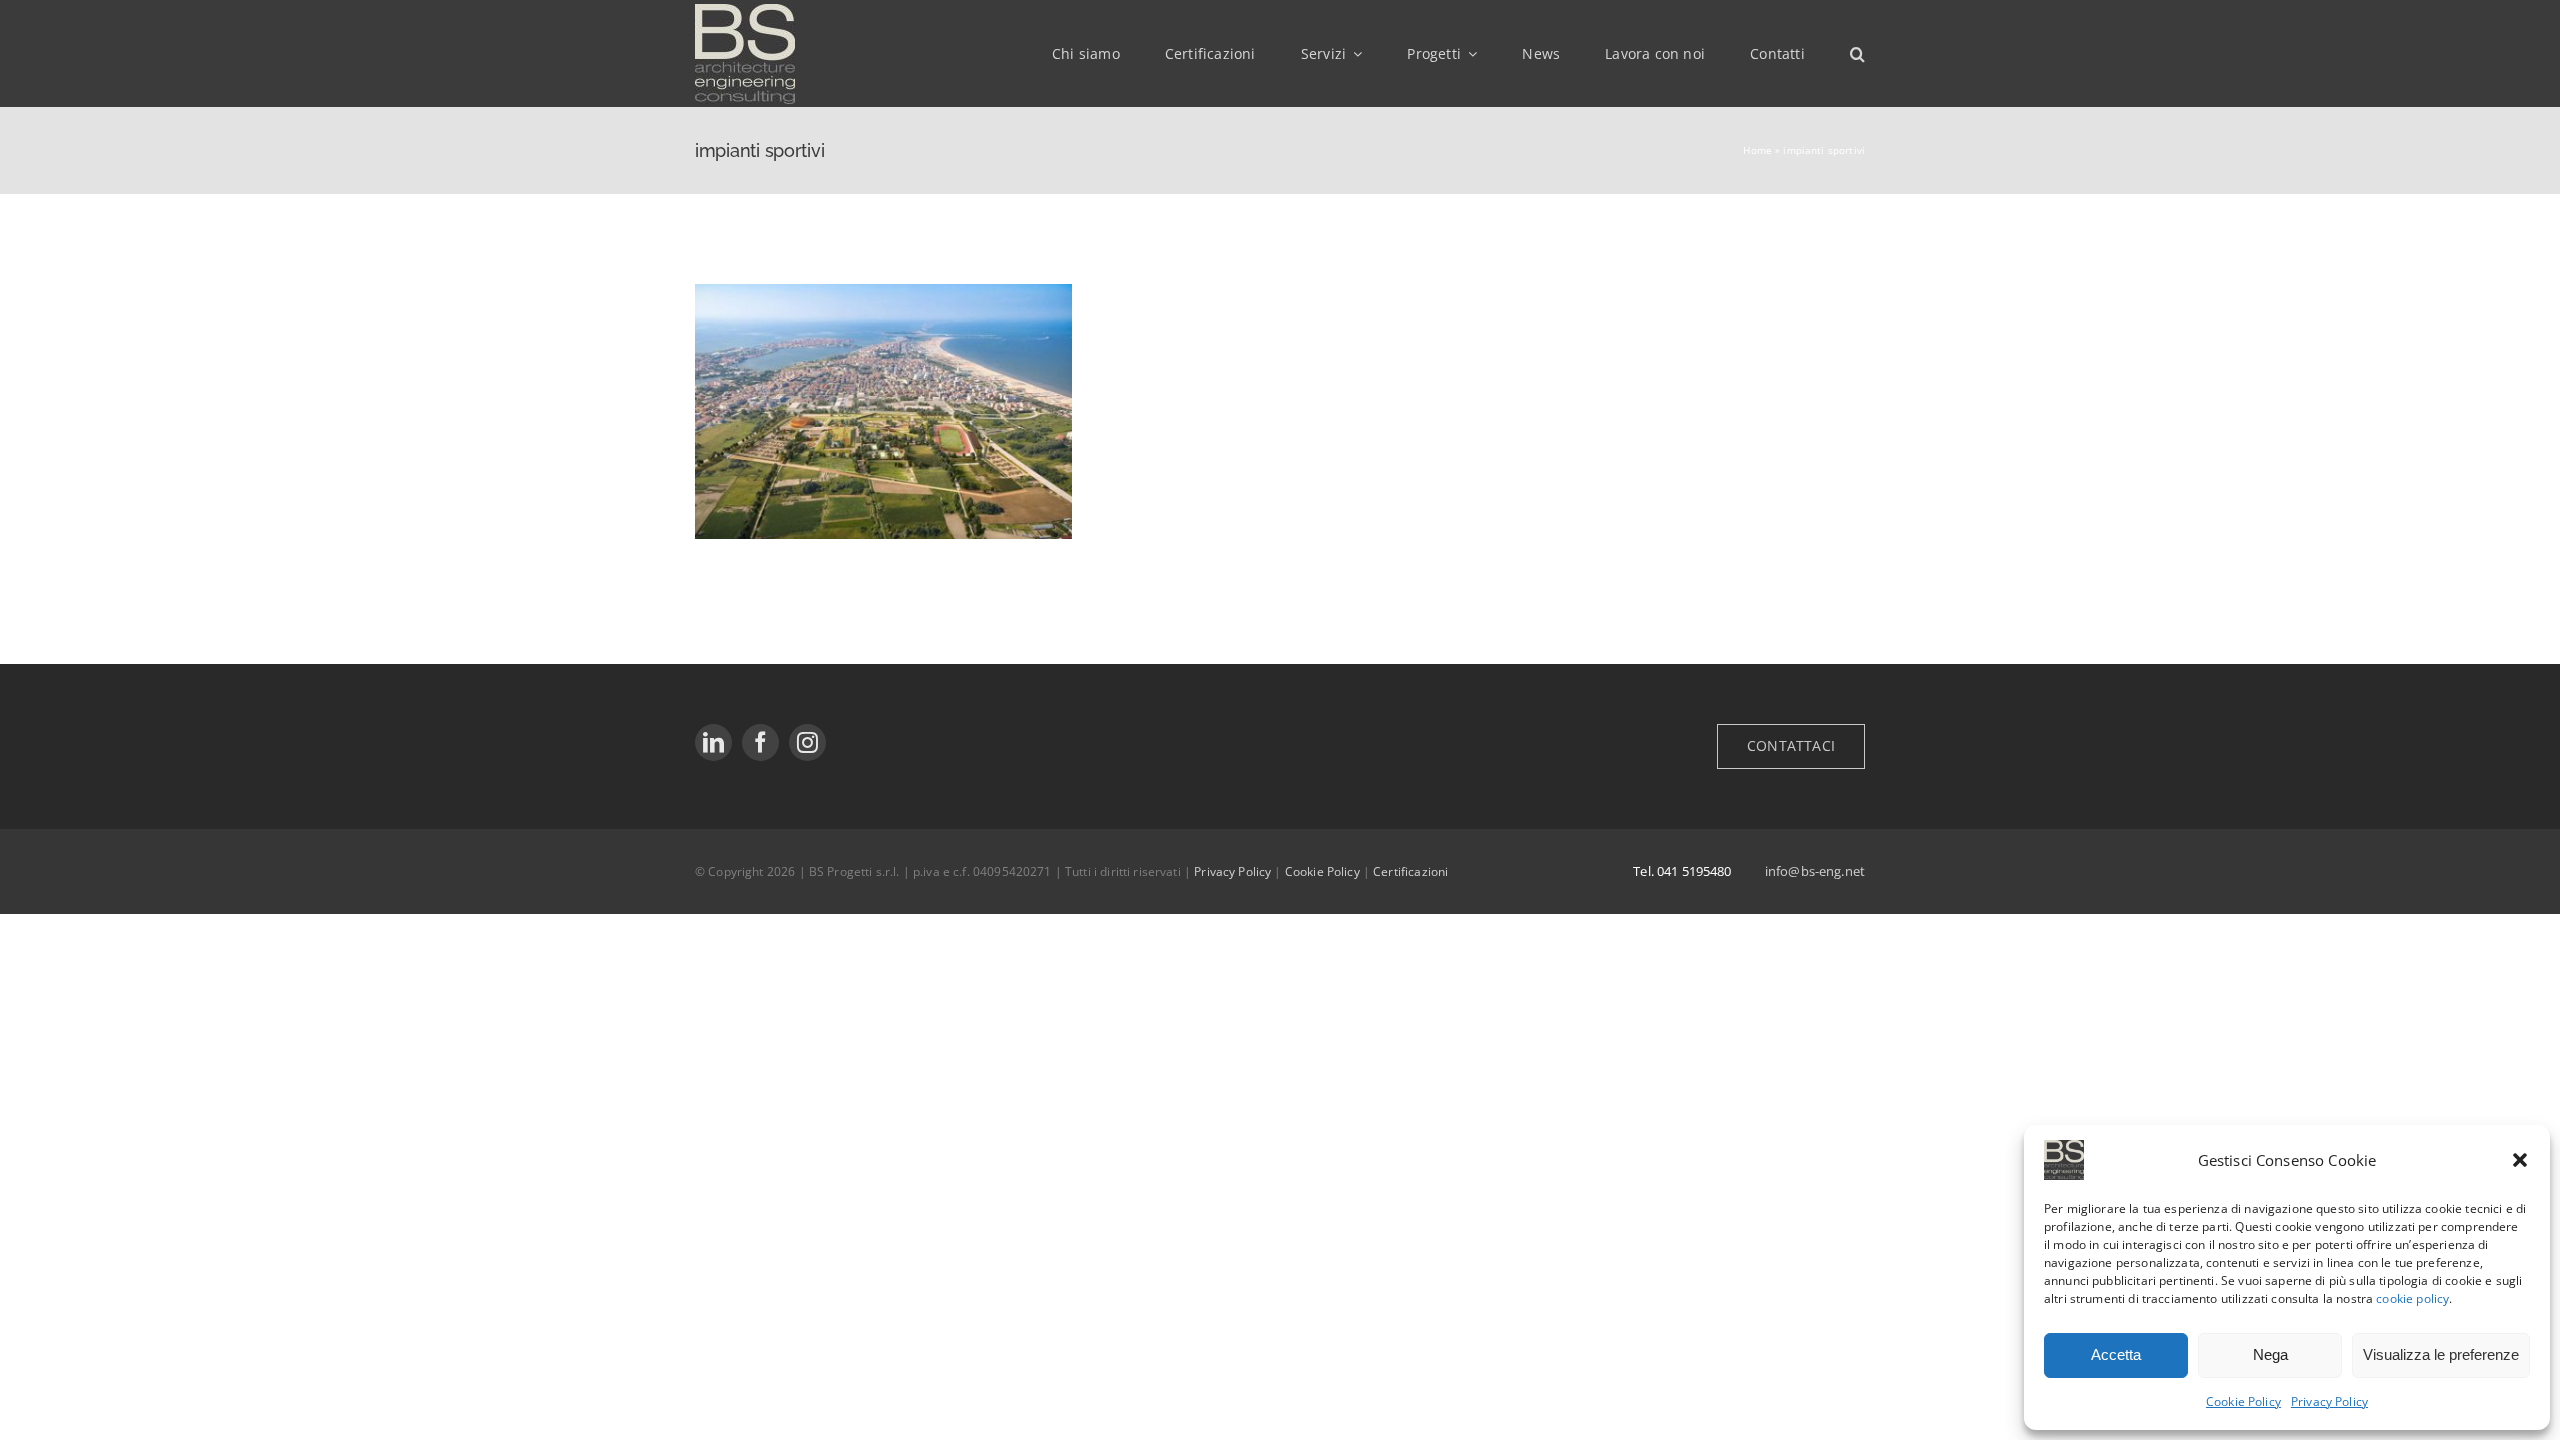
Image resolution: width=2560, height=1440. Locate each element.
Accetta (2116, 1354)
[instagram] (807, 742)
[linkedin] (713, 742)
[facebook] (760, 742)
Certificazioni (1410, 871)
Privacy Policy (2329, 1401)
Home (1757, 150)
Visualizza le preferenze (2441, 1354)
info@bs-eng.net (1815, 871)
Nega (2270, 1354)
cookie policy (2412, 1298)
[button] (2520, 1160)
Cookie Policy (2243, 1401)
